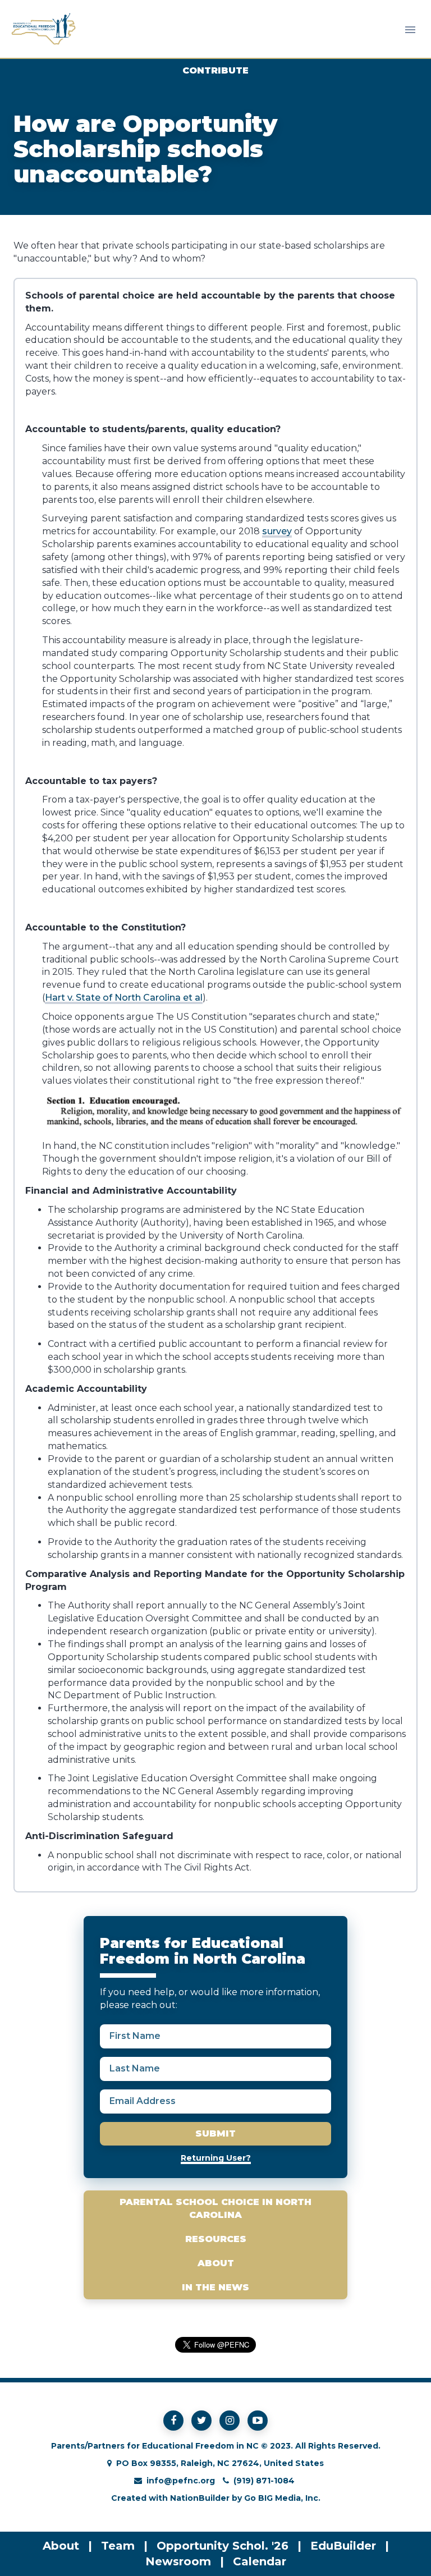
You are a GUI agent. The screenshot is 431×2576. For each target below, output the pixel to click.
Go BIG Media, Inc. (282, 2498)
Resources (216, 2239)
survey (277, 531)
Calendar (260, 2561)
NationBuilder (200, 2498)
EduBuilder (343, 2546)
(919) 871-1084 (264, 2481)
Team (118, 2546)
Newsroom (178, 2561)
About (216, 2263)
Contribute (215, 70)
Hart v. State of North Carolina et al (124, 998)
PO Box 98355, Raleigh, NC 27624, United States (220, 2463)
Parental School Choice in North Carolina (215, 2208)
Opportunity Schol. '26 (223, 2546)
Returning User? (216, 2158)
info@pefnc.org (181, 2481)
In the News (215, 2287)
